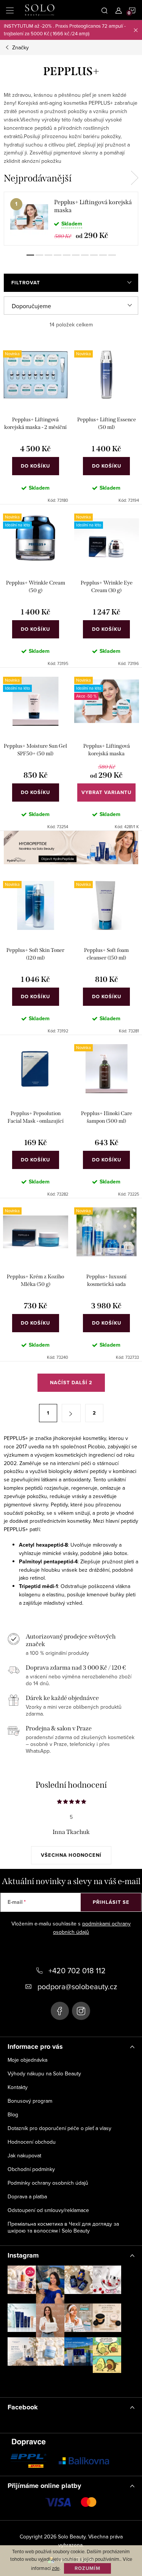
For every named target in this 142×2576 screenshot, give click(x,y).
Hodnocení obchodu (32, 2142)
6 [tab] (76, 255)
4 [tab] (58, 255)
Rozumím (87, 2568)
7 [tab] (85, 255)
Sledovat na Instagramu (70, 2384)
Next (134, 178)
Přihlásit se (111, 1902)
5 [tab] (67, 255)
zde (56, 2568)
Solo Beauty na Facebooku (60, 2011)
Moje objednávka (27, 2060)
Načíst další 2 (71, 1383)
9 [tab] (103, 255)
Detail (106, 792)
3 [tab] (48, 255)
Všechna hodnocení (71, 1855)
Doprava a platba (27, 2196)
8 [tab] (94, 255)
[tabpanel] (71, 219)
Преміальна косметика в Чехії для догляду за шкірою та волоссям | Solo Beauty (63, 2227)
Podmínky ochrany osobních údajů (48, 2183)
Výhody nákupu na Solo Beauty (44, 2073)
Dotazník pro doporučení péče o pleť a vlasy (59, 2128)
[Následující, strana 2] (71, 1413)
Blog (13, 2114)
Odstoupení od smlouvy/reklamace (48, 2210)
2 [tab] (39, 255)
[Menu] (10, 10)
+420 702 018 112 (77, 1970)
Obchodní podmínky (31, 2169)
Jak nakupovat (24, 2155)
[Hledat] (105, 10)
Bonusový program (30, 2101)
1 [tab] (30, 255)
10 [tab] (112, 255)
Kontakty (18, 2087)
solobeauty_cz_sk (81, 2011)
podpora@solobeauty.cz (77, 1986)
